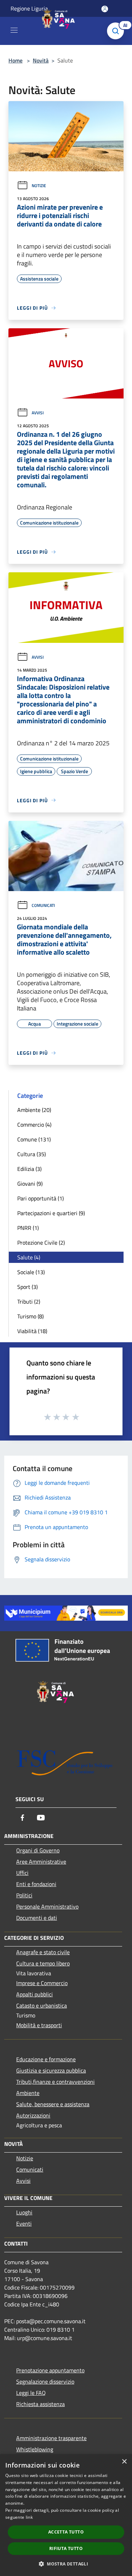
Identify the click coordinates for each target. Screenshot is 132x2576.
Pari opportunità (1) (40, 1198)
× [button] (124, 2462)
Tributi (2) (29, 1302)
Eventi (24, 2223)
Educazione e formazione (46, 2059)
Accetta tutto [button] (66, 2532)
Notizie (39, 186)
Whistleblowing (35, 2449)
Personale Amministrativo (47, 1906)
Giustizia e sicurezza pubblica (51, 2070)
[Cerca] (117, 31)
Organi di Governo (38, 1850)
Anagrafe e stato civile (43, 1952)
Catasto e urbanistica (42, 2005)
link (29, 2517)
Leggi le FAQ (31, 2393)
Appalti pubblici (34, 1994)
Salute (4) (29, 1257)
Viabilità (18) (32, 1331)
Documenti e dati (37, 1918)
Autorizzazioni (33, 2115)
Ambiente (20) (34, 1110)
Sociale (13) (31, 1272)
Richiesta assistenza (40, 2404)
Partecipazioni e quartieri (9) (51, 1213)
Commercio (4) (34, 1125)
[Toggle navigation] (14, 30)
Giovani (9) (30, 1184)
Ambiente (28, 2093)
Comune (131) (34, 1139)
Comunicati (43, 905)
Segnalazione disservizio (45, 2381)
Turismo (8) (30, 1316)
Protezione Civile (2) (41, 1243)
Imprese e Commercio (42, 1983)
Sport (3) (27, 1287)
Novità (41, 60)
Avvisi (38, 413)
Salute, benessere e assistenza (53, 2104)
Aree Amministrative (41, 1862)
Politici (24, 1895)
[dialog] (66, 2515)
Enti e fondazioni (36, 1884)
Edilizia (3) (29, 1169)
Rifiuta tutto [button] (66, 2548)
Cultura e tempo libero (43, 1963)
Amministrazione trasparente (51, 2438)
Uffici (22, 1873)
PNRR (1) (28, 1228)
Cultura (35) (32, 1154)
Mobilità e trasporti (39, 2025)
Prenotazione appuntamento (50, 2370)
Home (15, 60)
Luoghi (24, 2212)
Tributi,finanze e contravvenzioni (55, 2082)
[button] (66, 2564)
